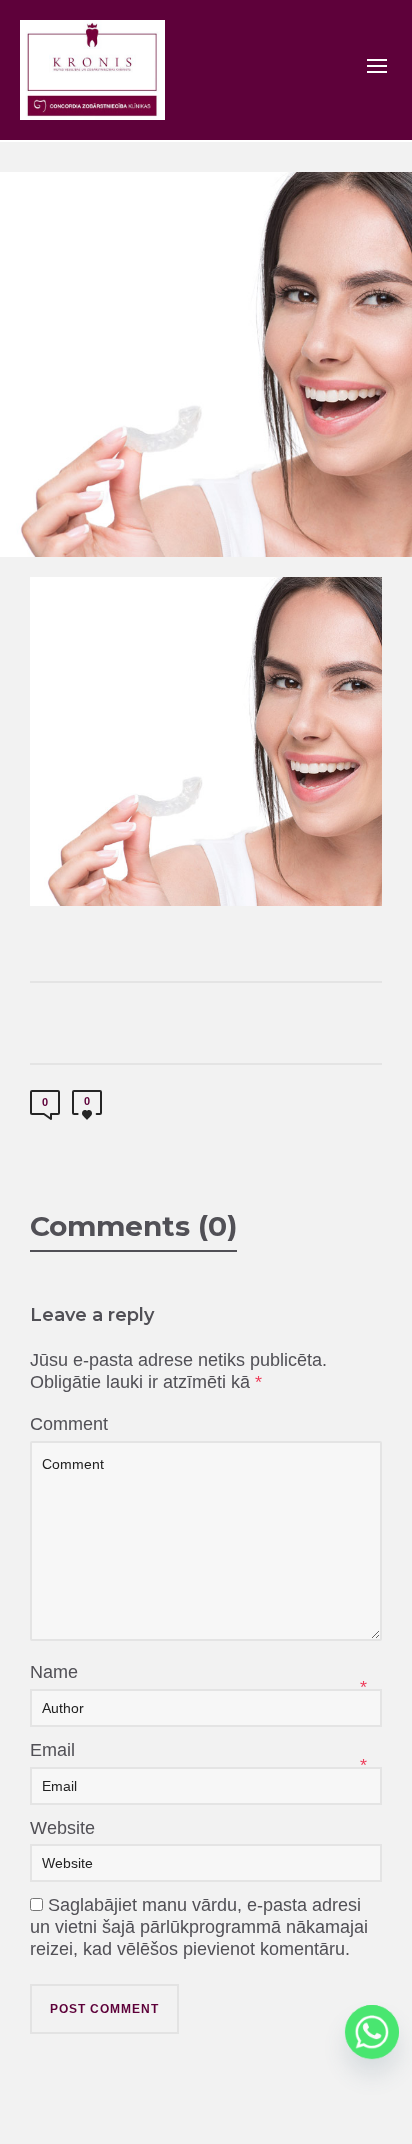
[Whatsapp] (372, 2032)
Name (54, 1672)
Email (52, 1750)
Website (62, 1828)
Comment (69, 1424)
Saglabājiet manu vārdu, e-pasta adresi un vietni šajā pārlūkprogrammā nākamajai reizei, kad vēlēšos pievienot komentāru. (199, 1927)
